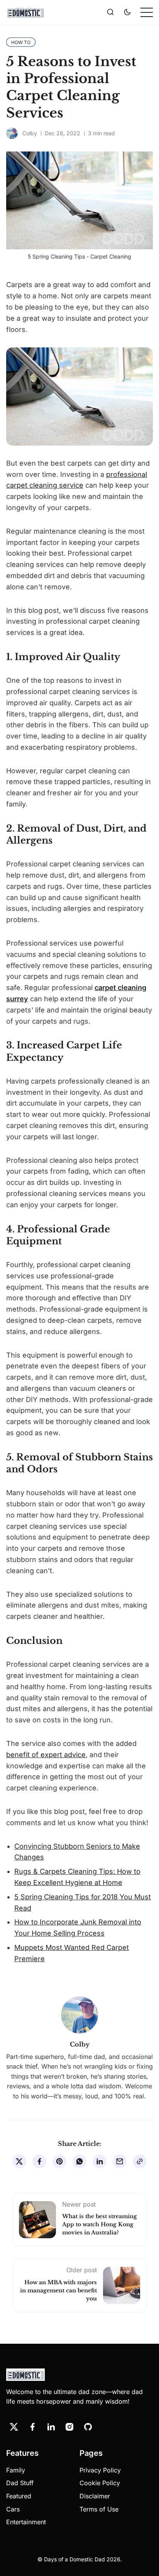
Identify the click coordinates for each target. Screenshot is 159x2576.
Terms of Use (99, 2509)
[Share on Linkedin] (100, 2161)
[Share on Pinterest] (59, 2161)
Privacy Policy (100, 2470)
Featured (19, 2496)
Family (16, 2470)
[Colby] (12, 133)
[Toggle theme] (127, 12)
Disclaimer (95, 2496)
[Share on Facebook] (39, 2161)
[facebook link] (32, 2427)
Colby (30, 133)
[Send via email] (120, 2161)
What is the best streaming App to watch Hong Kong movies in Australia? (100, 2224)
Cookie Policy (100, 2483)
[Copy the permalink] (140, 2161)
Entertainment (26, 2522)
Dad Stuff (20, 2483)
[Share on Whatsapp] (79, 2161)
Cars (13, 2509)
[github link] (88, 2427)
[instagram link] (69, 2427)
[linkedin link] (51, 2427)
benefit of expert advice (46, 1755)
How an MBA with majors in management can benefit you (58, 2290)
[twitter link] (14, 2427)
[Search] (110, 12)
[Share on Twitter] (19, 2161)
